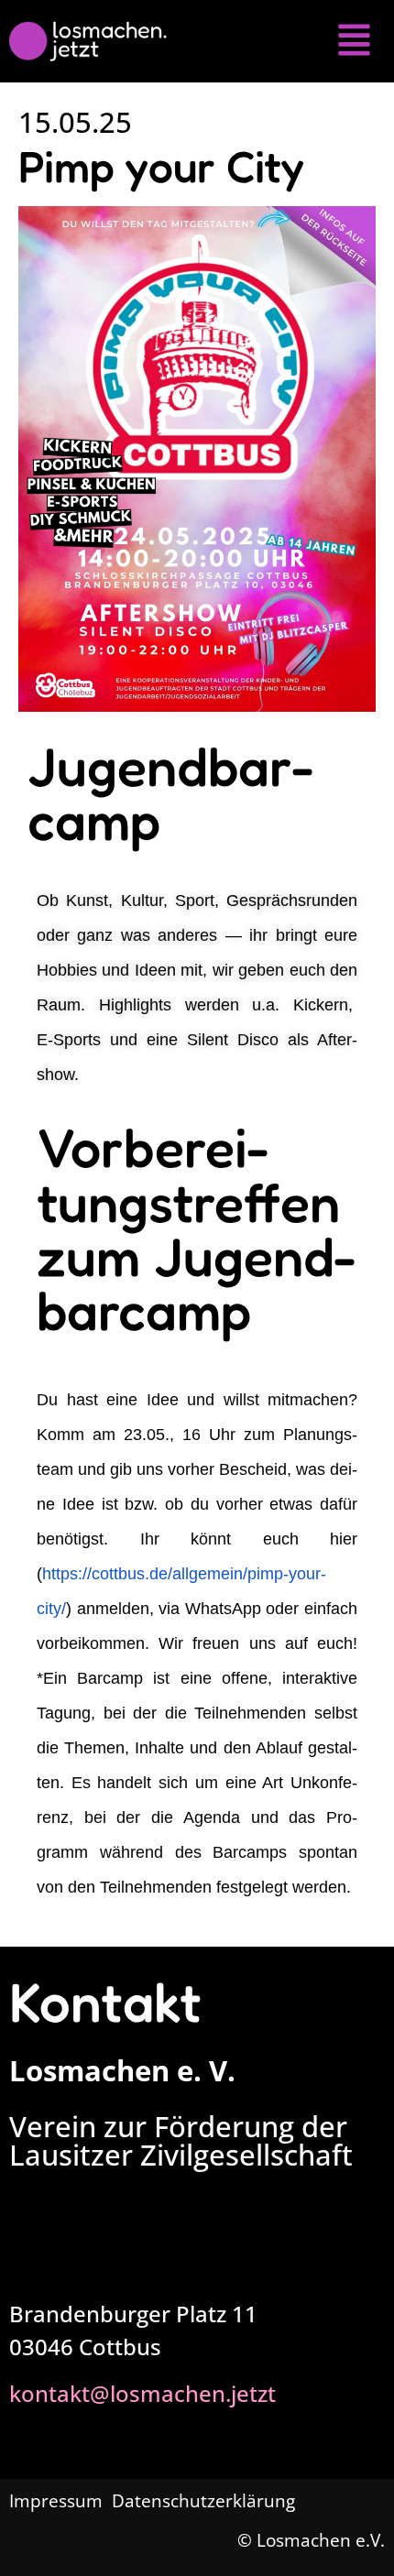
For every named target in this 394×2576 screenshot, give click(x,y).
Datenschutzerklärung (203, 2500)
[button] (355, 41)
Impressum (58, 2500)
